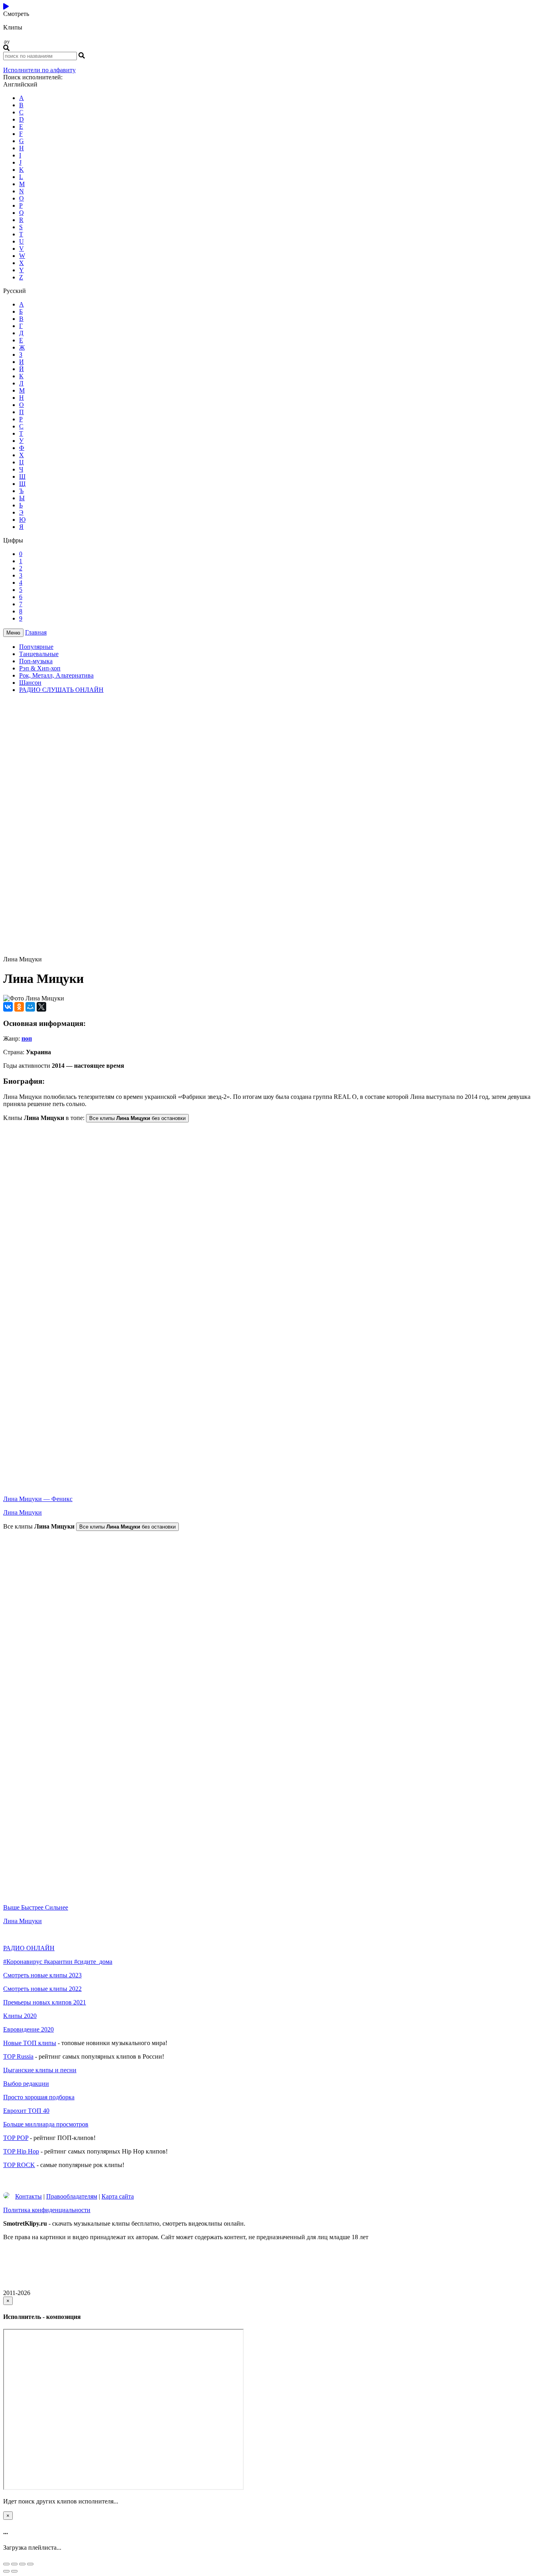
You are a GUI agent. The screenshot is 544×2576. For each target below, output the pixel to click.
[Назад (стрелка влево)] (6, 2571)
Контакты (28, 2196)
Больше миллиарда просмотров (46, 2124)
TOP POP (16, 2138)
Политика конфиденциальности (47, 2210)
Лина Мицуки (23, 1512)
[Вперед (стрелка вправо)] (14, 2571)
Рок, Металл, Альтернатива (56, 675)
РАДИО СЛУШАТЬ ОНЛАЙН (61, 690)
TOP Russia (18, 2056)
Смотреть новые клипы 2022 (42, 1989)
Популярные (36, 647)
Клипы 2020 (20, 2016)
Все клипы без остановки (137, 1118)
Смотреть (16, 27)
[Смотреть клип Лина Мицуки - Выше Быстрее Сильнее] (272, 1894)
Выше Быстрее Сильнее (36, 1907)
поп (27, 1038)
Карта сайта (118, 2196)
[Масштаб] (30, 2564)
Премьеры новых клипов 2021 (45, 2002)
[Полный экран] (22, 2564)
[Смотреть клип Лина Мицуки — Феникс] (272, 1485)
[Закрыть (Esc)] (6, 2564)
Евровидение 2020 (28, 2029)
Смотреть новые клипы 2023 (42, 1975)
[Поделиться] (14, 2564)
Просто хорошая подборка (39, 2097)
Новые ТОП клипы (30, 2043)
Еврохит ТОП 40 (26, 2111)
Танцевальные (39, 654)
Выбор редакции (26, 2084)
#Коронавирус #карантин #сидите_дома (58, 1962)
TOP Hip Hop (21, 2151)
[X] (41, 1007)
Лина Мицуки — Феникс (38, 1499)
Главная (36, 632)
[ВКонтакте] (8, 1007)
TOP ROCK (19, 2165)
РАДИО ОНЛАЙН (29, 1948)
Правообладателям (72, 2196)
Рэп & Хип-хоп (40, 668)
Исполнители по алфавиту (39, 70)
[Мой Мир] (30, 1007)
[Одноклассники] (19, 1007)
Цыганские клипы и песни (40, 2070)
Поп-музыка (36, 661)
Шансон (30, 683)
